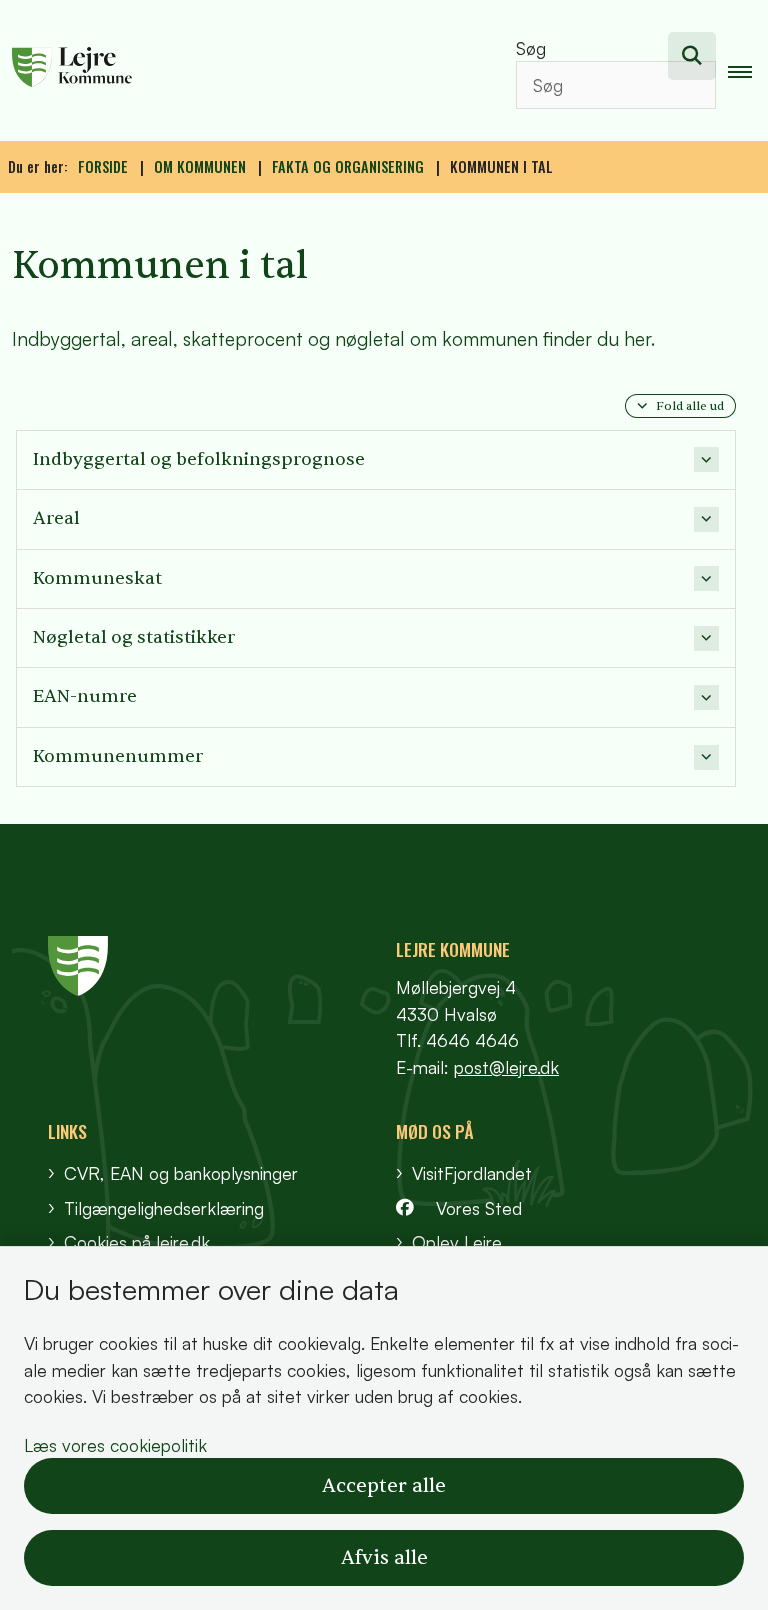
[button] (748, 71)
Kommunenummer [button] (118, 756)
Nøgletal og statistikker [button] (134, 637)
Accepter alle (384, 1486)
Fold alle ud (690, 406)
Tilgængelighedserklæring (164, 1208)
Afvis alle (384, 1558)
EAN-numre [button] (85, 696)
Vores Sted (479, 1208)
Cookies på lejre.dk (137, 1242)
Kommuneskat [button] (97, 578)
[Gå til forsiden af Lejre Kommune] (238, 70)
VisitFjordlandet (472, 1173)
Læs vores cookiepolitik (115, 1445)
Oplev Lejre (457, 1242)
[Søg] (692, 56)
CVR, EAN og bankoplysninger (181, 1173)
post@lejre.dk (506, 1067)
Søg (531, 48)
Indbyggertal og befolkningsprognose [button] (199, 459)
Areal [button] (56, 518)
